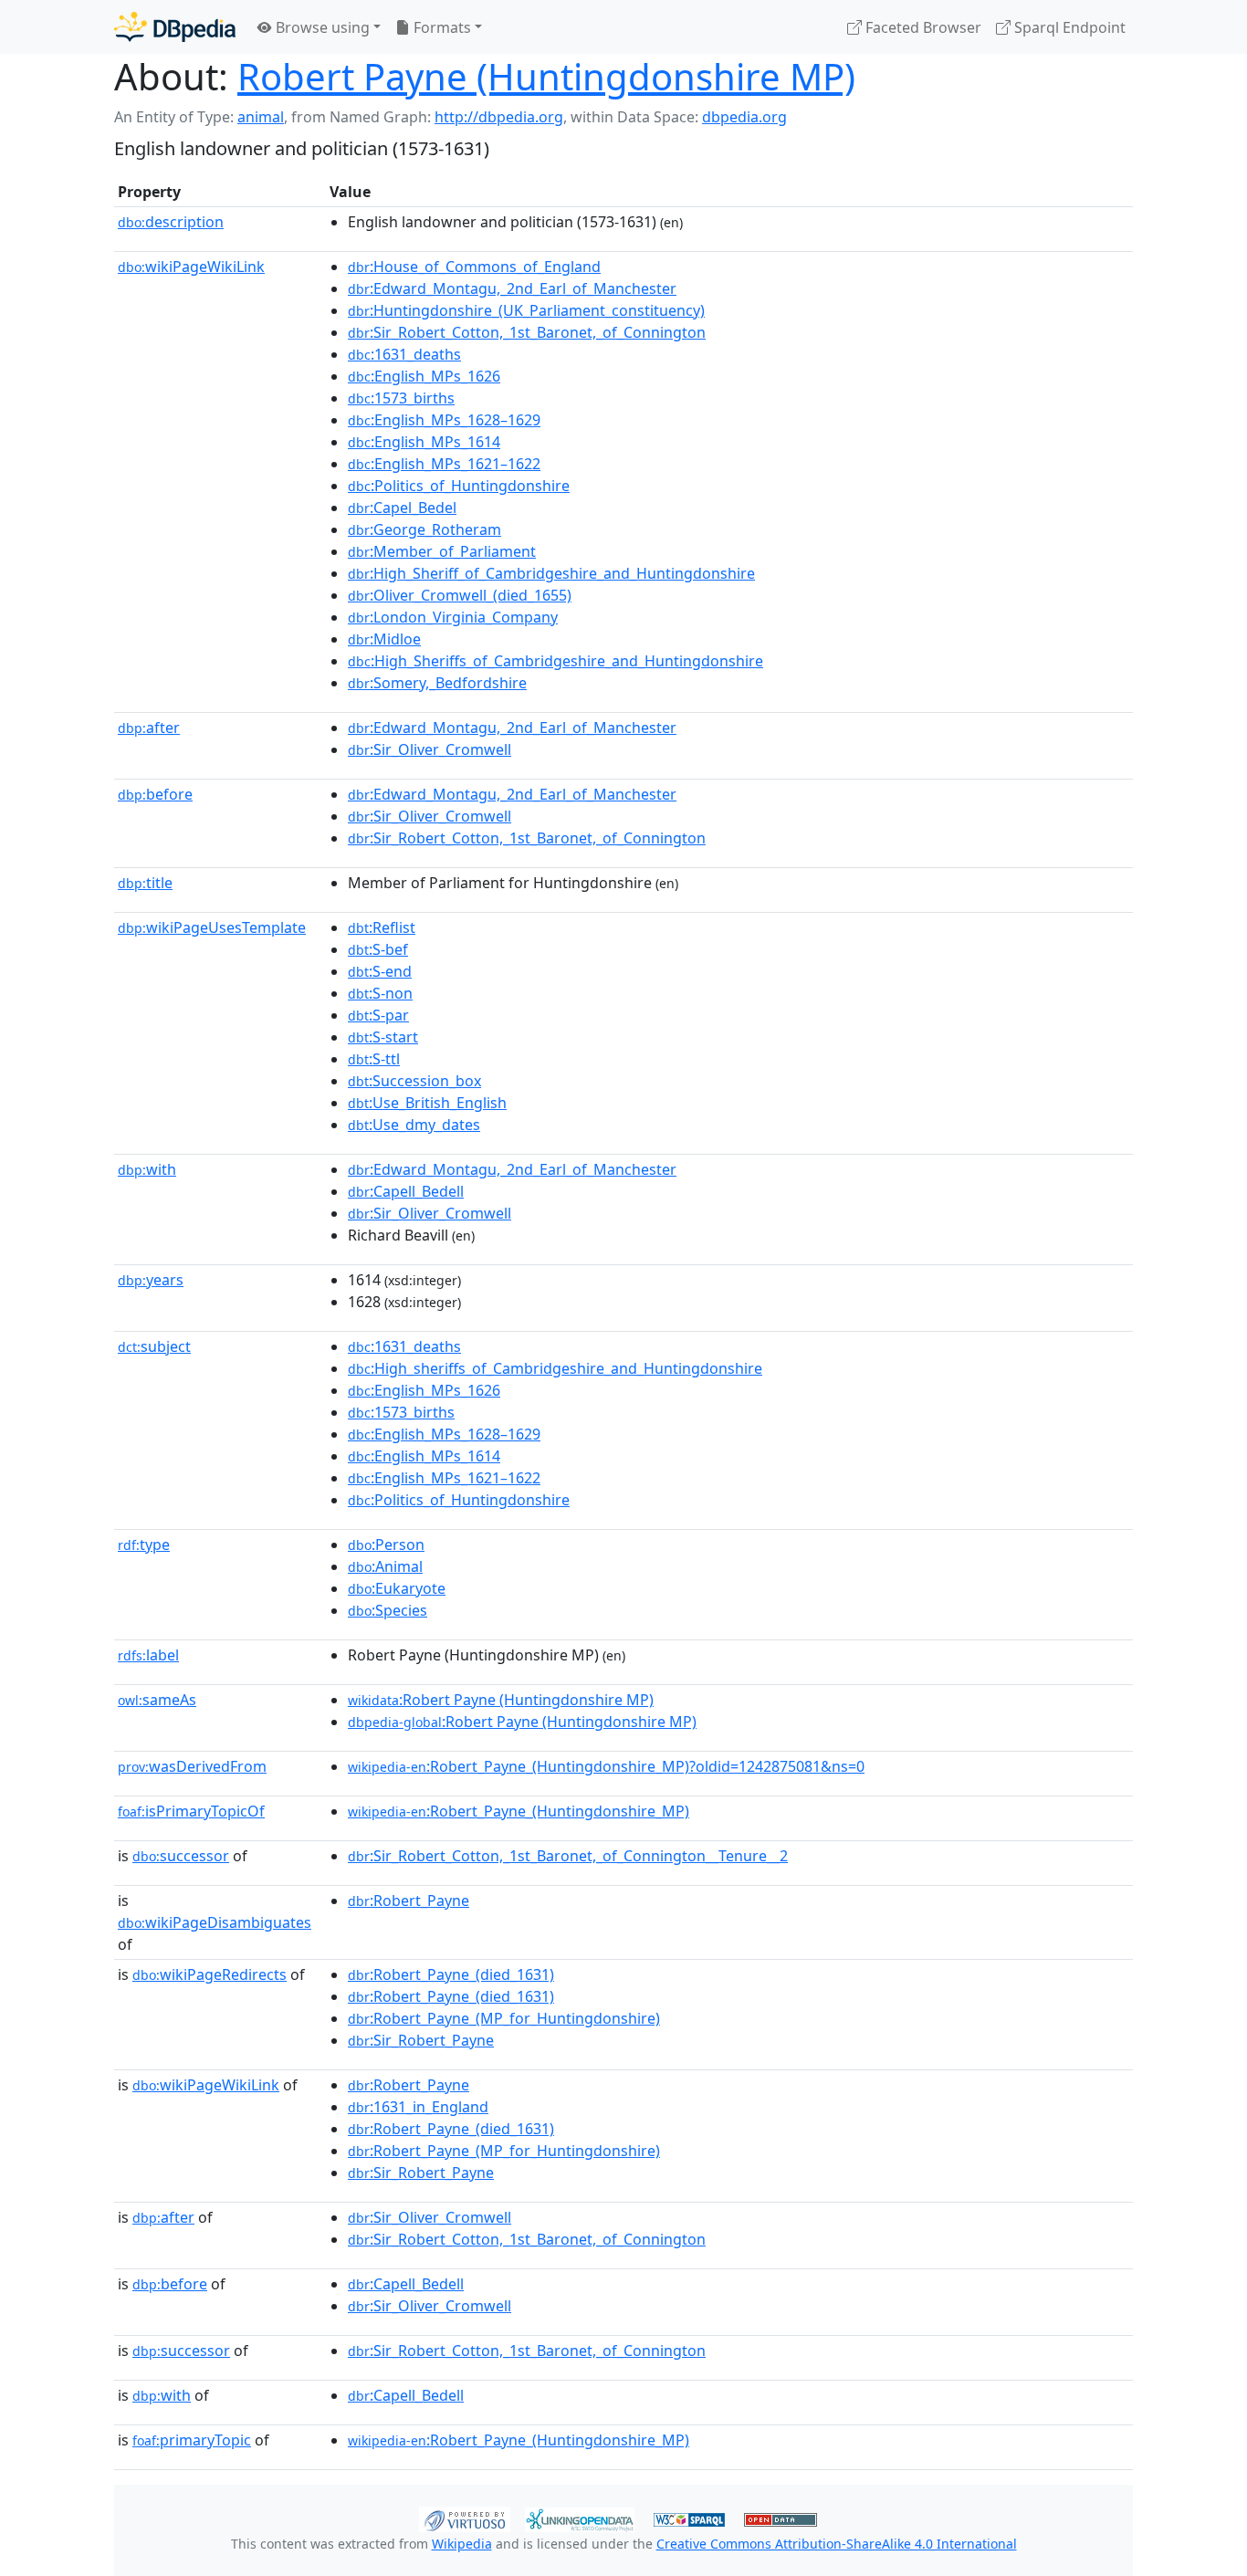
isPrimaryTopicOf (191, 1811)
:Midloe (384, 639)
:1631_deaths (404, 354)
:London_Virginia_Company (453, 617)
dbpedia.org (744, 117)
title (145, 883)
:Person (386, 1545)
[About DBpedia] (175, 27)
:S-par (378, 1015)
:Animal (385, 1566)
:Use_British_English (427, 1103)
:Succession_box (414, 1081)
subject (154, 1346)
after (149, 728)
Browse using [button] (321, 27)
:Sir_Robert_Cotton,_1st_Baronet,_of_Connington (527, 332)
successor (181, 1856)
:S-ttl (374, 1059)
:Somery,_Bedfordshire (437, 683)
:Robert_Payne (409, 1901)
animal (261, 117)
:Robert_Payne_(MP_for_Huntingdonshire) (504, 2018)
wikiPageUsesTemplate (212, 927)
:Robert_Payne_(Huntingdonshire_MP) (519, 1811)
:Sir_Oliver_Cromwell (430, 749)
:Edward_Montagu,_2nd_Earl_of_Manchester (512, 288)
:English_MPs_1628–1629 (444, 420)
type (144, 1545)
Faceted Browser (922, 27)
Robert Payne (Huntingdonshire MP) (546, 76)
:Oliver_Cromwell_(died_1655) (460, 595)
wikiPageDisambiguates (215, 1922)
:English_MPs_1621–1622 (444, 464)
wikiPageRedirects (210, 1974)
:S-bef (378, 949)
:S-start (383, 1037)
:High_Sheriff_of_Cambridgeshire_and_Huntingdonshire (551, 573)
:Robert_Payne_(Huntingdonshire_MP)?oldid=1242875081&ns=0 (606, 1766)
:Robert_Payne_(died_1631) (451, 1974)
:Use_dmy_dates (414, 1125)
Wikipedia (462, 2544)
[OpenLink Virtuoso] (465, 2518)
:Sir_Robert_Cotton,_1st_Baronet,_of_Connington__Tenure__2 (568, 1856)
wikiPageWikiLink (191, 267)
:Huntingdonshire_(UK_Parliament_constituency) (526, 310)
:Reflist (382, 927)
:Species (388, 1610)
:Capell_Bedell (406, 1191)
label (148, 1655)
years (151, 1280)
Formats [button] (440, 27)
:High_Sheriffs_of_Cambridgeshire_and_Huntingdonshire (555, 661)
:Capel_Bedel (402, 508)
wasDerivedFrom (192, 1766)
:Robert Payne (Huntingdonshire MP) (501, 1700)
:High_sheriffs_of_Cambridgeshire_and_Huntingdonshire (555, 1368)
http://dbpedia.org (499, 117)
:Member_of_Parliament (442, 551)
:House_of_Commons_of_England (474, 267)
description (171, 222)
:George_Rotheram (424, 529)
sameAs (157, 1700)
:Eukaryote (397, 1588)
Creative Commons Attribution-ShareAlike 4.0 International (837, 2544)
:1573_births (401, 398)
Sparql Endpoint (1068, 27)
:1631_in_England (418, 2107)
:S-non (380, 993)
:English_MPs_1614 (424, 442)
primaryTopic (192, 2440)
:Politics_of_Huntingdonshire (459, 486)
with (147, 1169)
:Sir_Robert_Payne (421, 2040)
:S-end (380, 971)
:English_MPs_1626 (424, 376)
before (155, 794)
